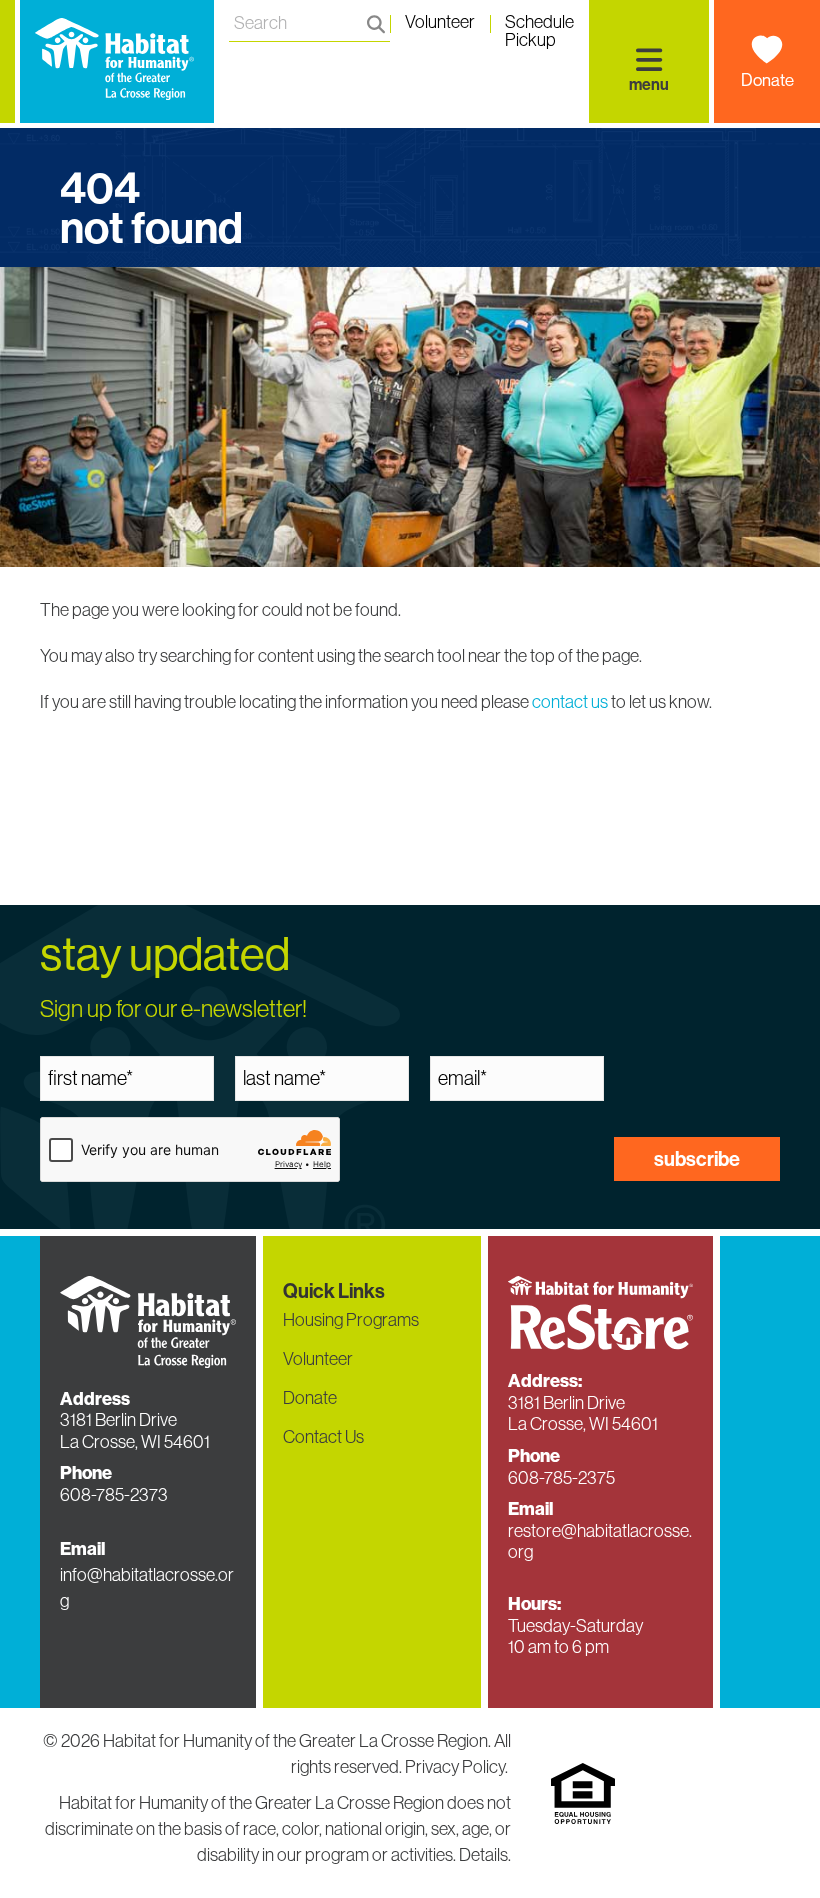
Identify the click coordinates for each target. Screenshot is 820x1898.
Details (483, 1854)
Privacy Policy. (458, 1766)
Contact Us (323, 1436)
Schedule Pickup (539, 25)
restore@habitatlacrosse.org (600, 1541)
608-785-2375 (561, 1477)
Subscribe (697, 1158)
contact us (570, 701)
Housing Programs (351, 1319)
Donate (767, 79)
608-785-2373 (114, 1494)
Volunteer (440, 23)
